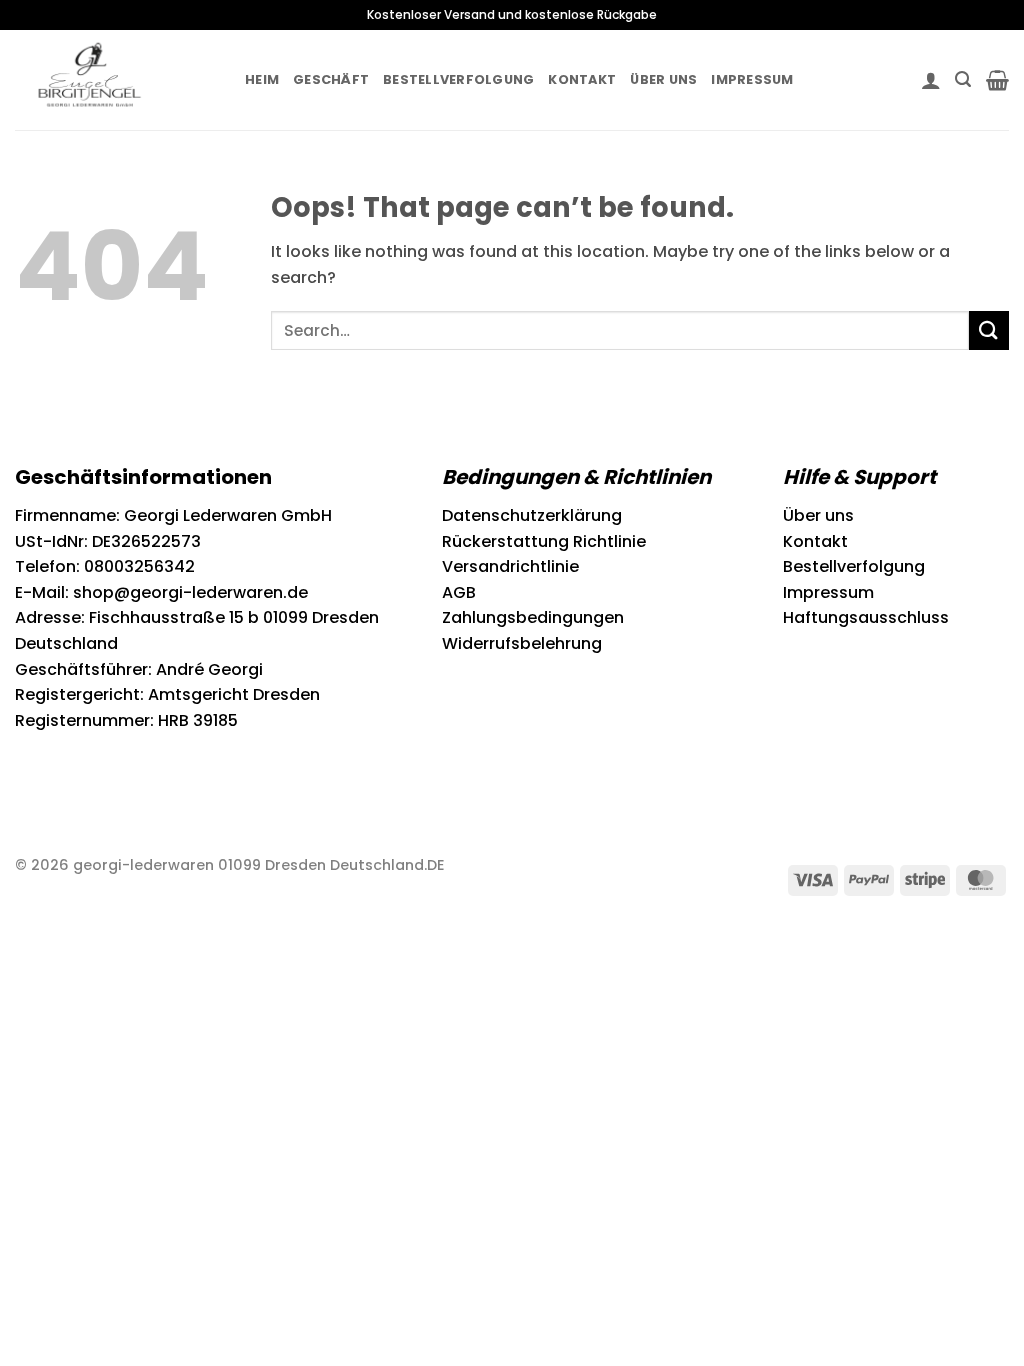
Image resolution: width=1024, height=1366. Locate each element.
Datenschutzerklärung (532, 515)
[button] (931, 80)
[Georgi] (115, 80)
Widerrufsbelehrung (522, 643)
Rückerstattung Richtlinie (544, 541)
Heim (262, 79)
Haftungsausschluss (866, 617)
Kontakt (582, 79)
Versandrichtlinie (510, 566)
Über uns (663, 79)
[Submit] (989, 330)
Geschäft (331, 79)
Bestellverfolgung (458, 79)
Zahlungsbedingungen (533, 617)
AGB (459, 592)
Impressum (752, 79)
